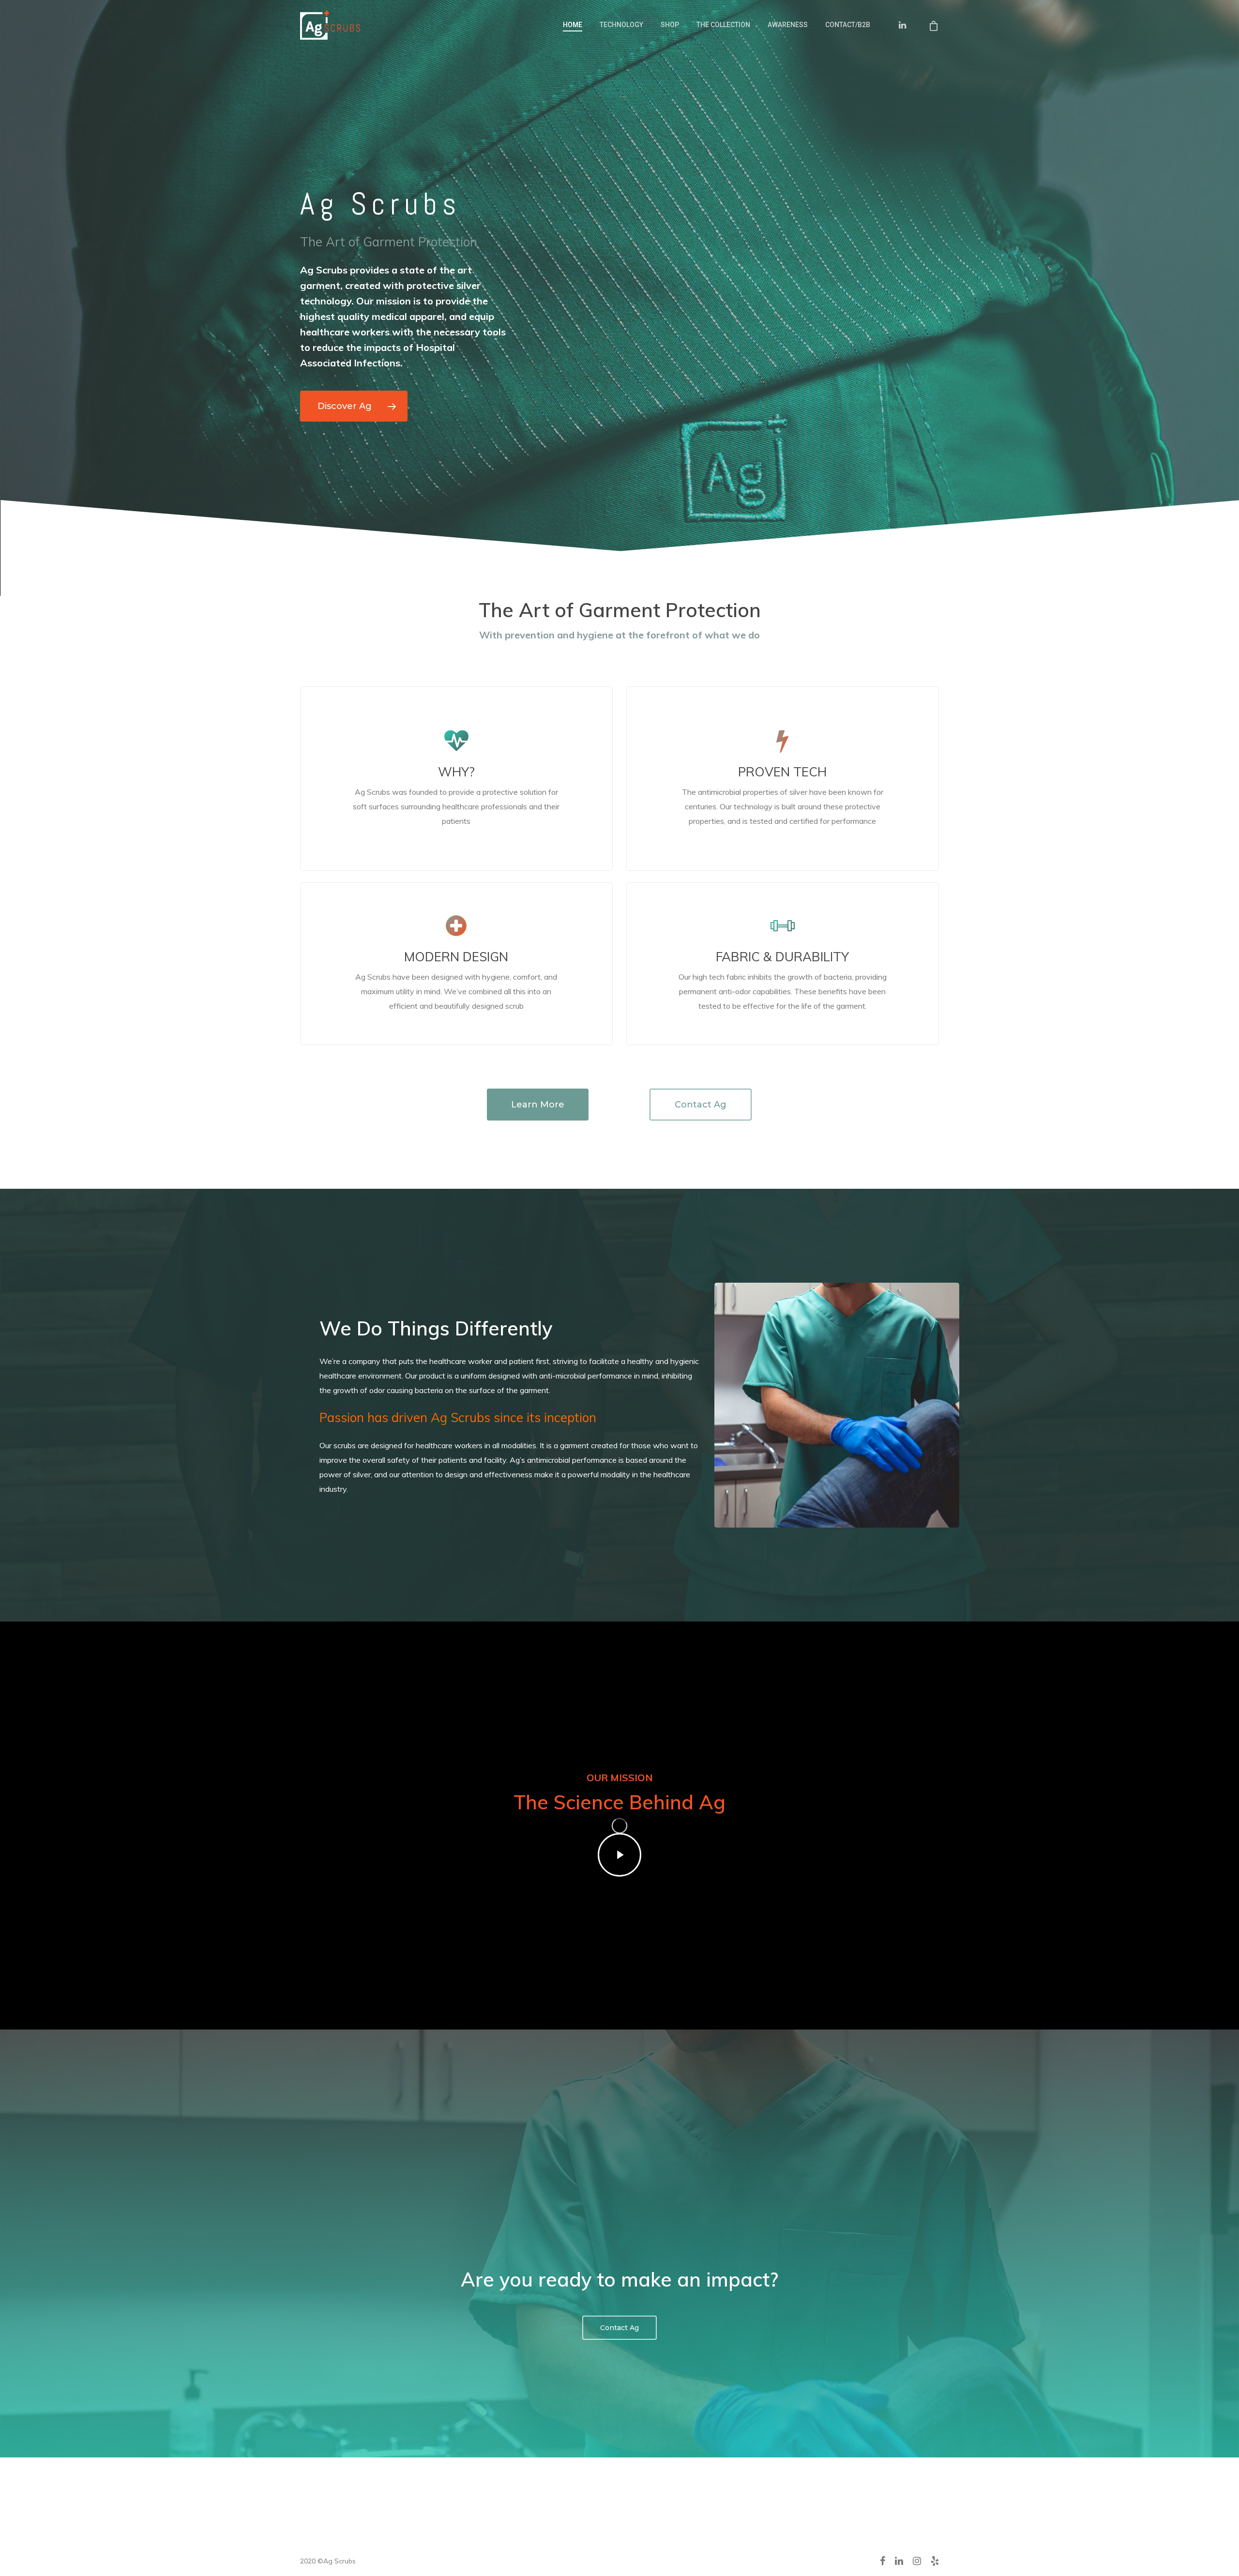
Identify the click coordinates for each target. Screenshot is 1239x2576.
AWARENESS (788, 25)
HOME (573, 25)
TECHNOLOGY (621, 25)
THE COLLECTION (723, 25)
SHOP (670, 25)
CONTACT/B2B (848, 25)
